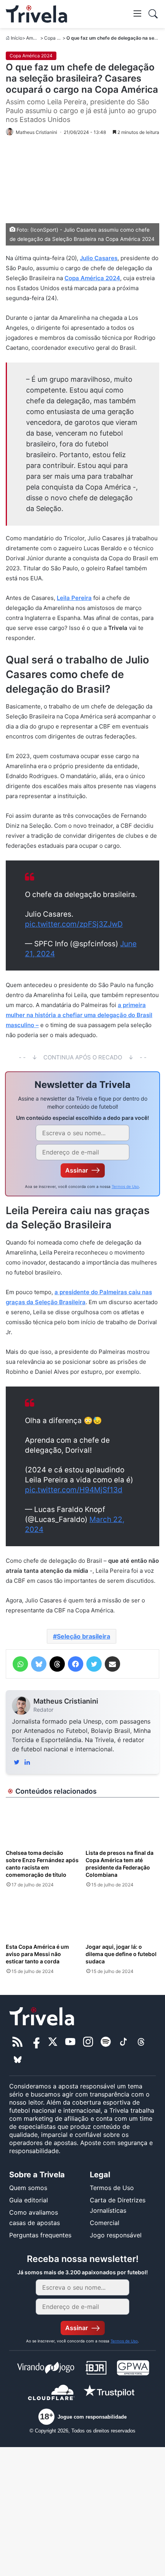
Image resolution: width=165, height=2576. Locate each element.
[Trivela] (36, 14)
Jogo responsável (116, 2235)
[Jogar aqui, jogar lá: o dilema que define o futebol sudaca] (122, 1918)
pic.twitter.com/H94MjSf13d (74, 1490)
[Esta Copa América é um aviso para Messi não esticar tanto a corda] (43, 1918)
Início (16, 38)
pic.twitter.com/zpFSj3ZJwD (74, 924)
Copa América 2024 (31, 56)
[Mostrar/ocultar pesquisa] (153, 14)
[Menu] (137, 13)
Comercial (105, 2223)
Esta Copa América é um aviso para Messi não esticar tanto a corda (37, 1954)
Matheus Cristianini (66, 1701)
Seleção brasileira (83, 1636)
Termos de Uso (125, 1186)
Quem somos (28, 2188)
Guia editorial (29, 2200)
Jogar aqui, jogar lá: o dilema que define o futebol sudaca (121, 1954)
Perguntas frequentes (40, 2235)
